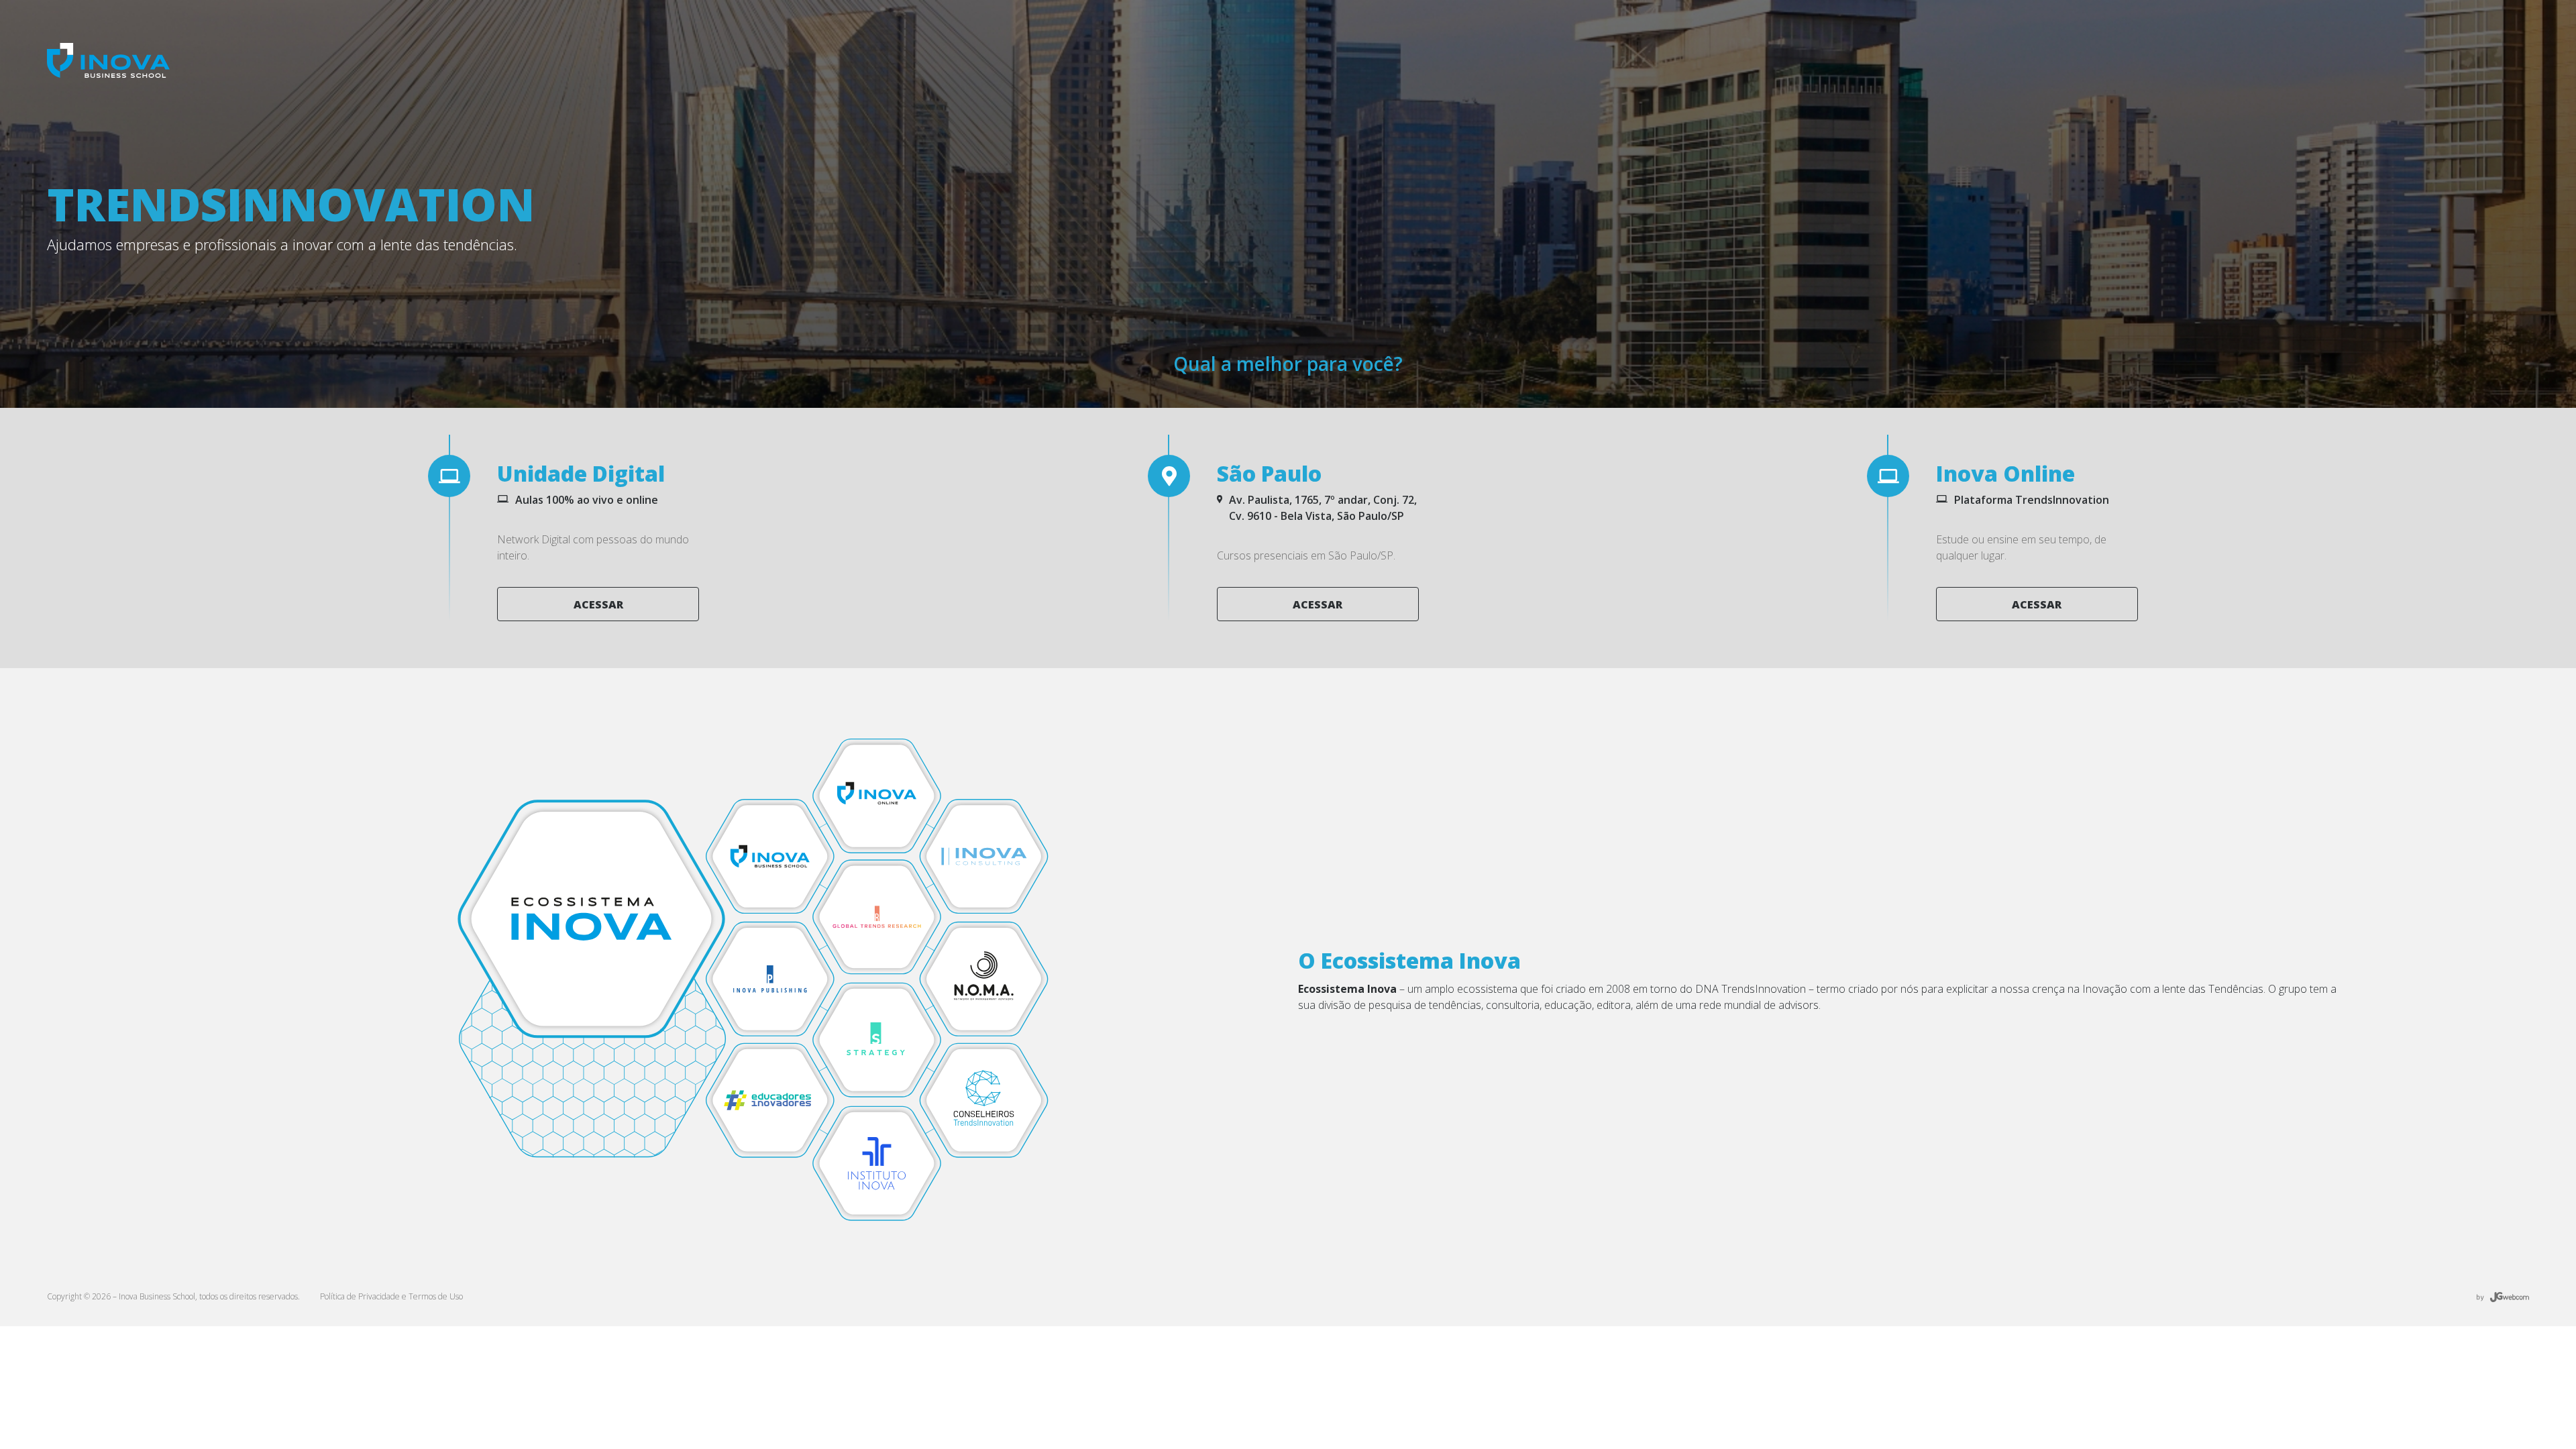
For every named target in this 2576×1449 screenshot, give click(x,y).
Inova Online (2005, 473)
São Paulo (1269, 473)
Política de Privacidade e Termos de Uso (391, 1296)
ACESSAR (598, 604)
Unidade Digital (581, 473)
